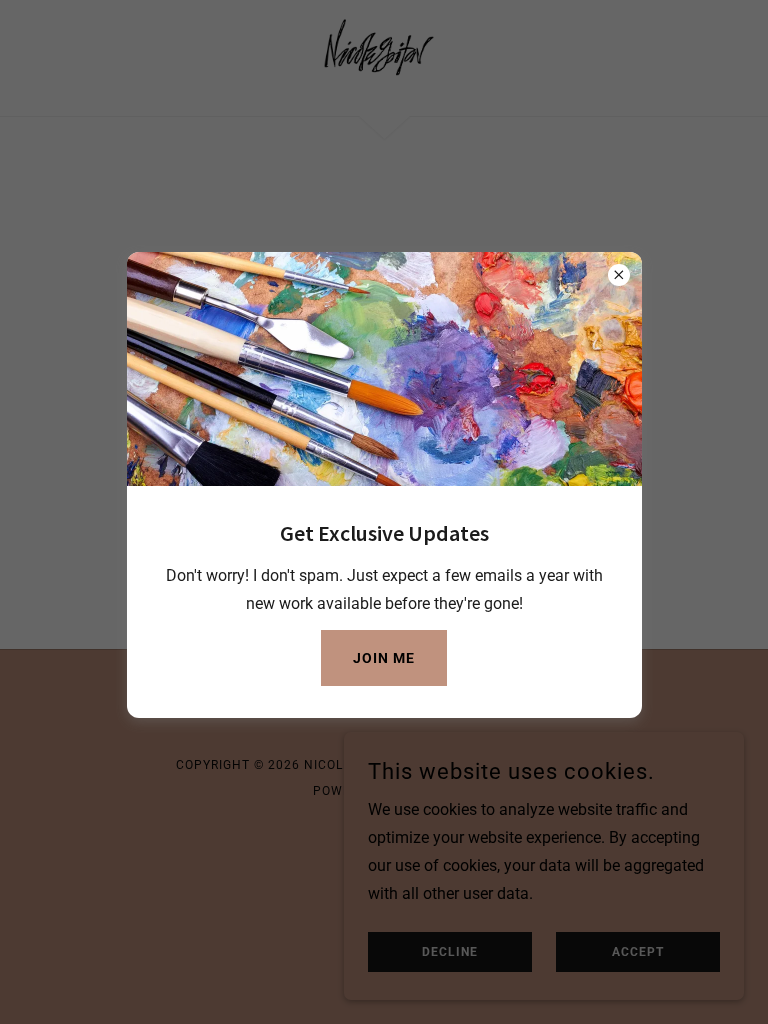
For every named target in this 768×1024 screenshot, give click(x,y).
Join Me (384, 658)
